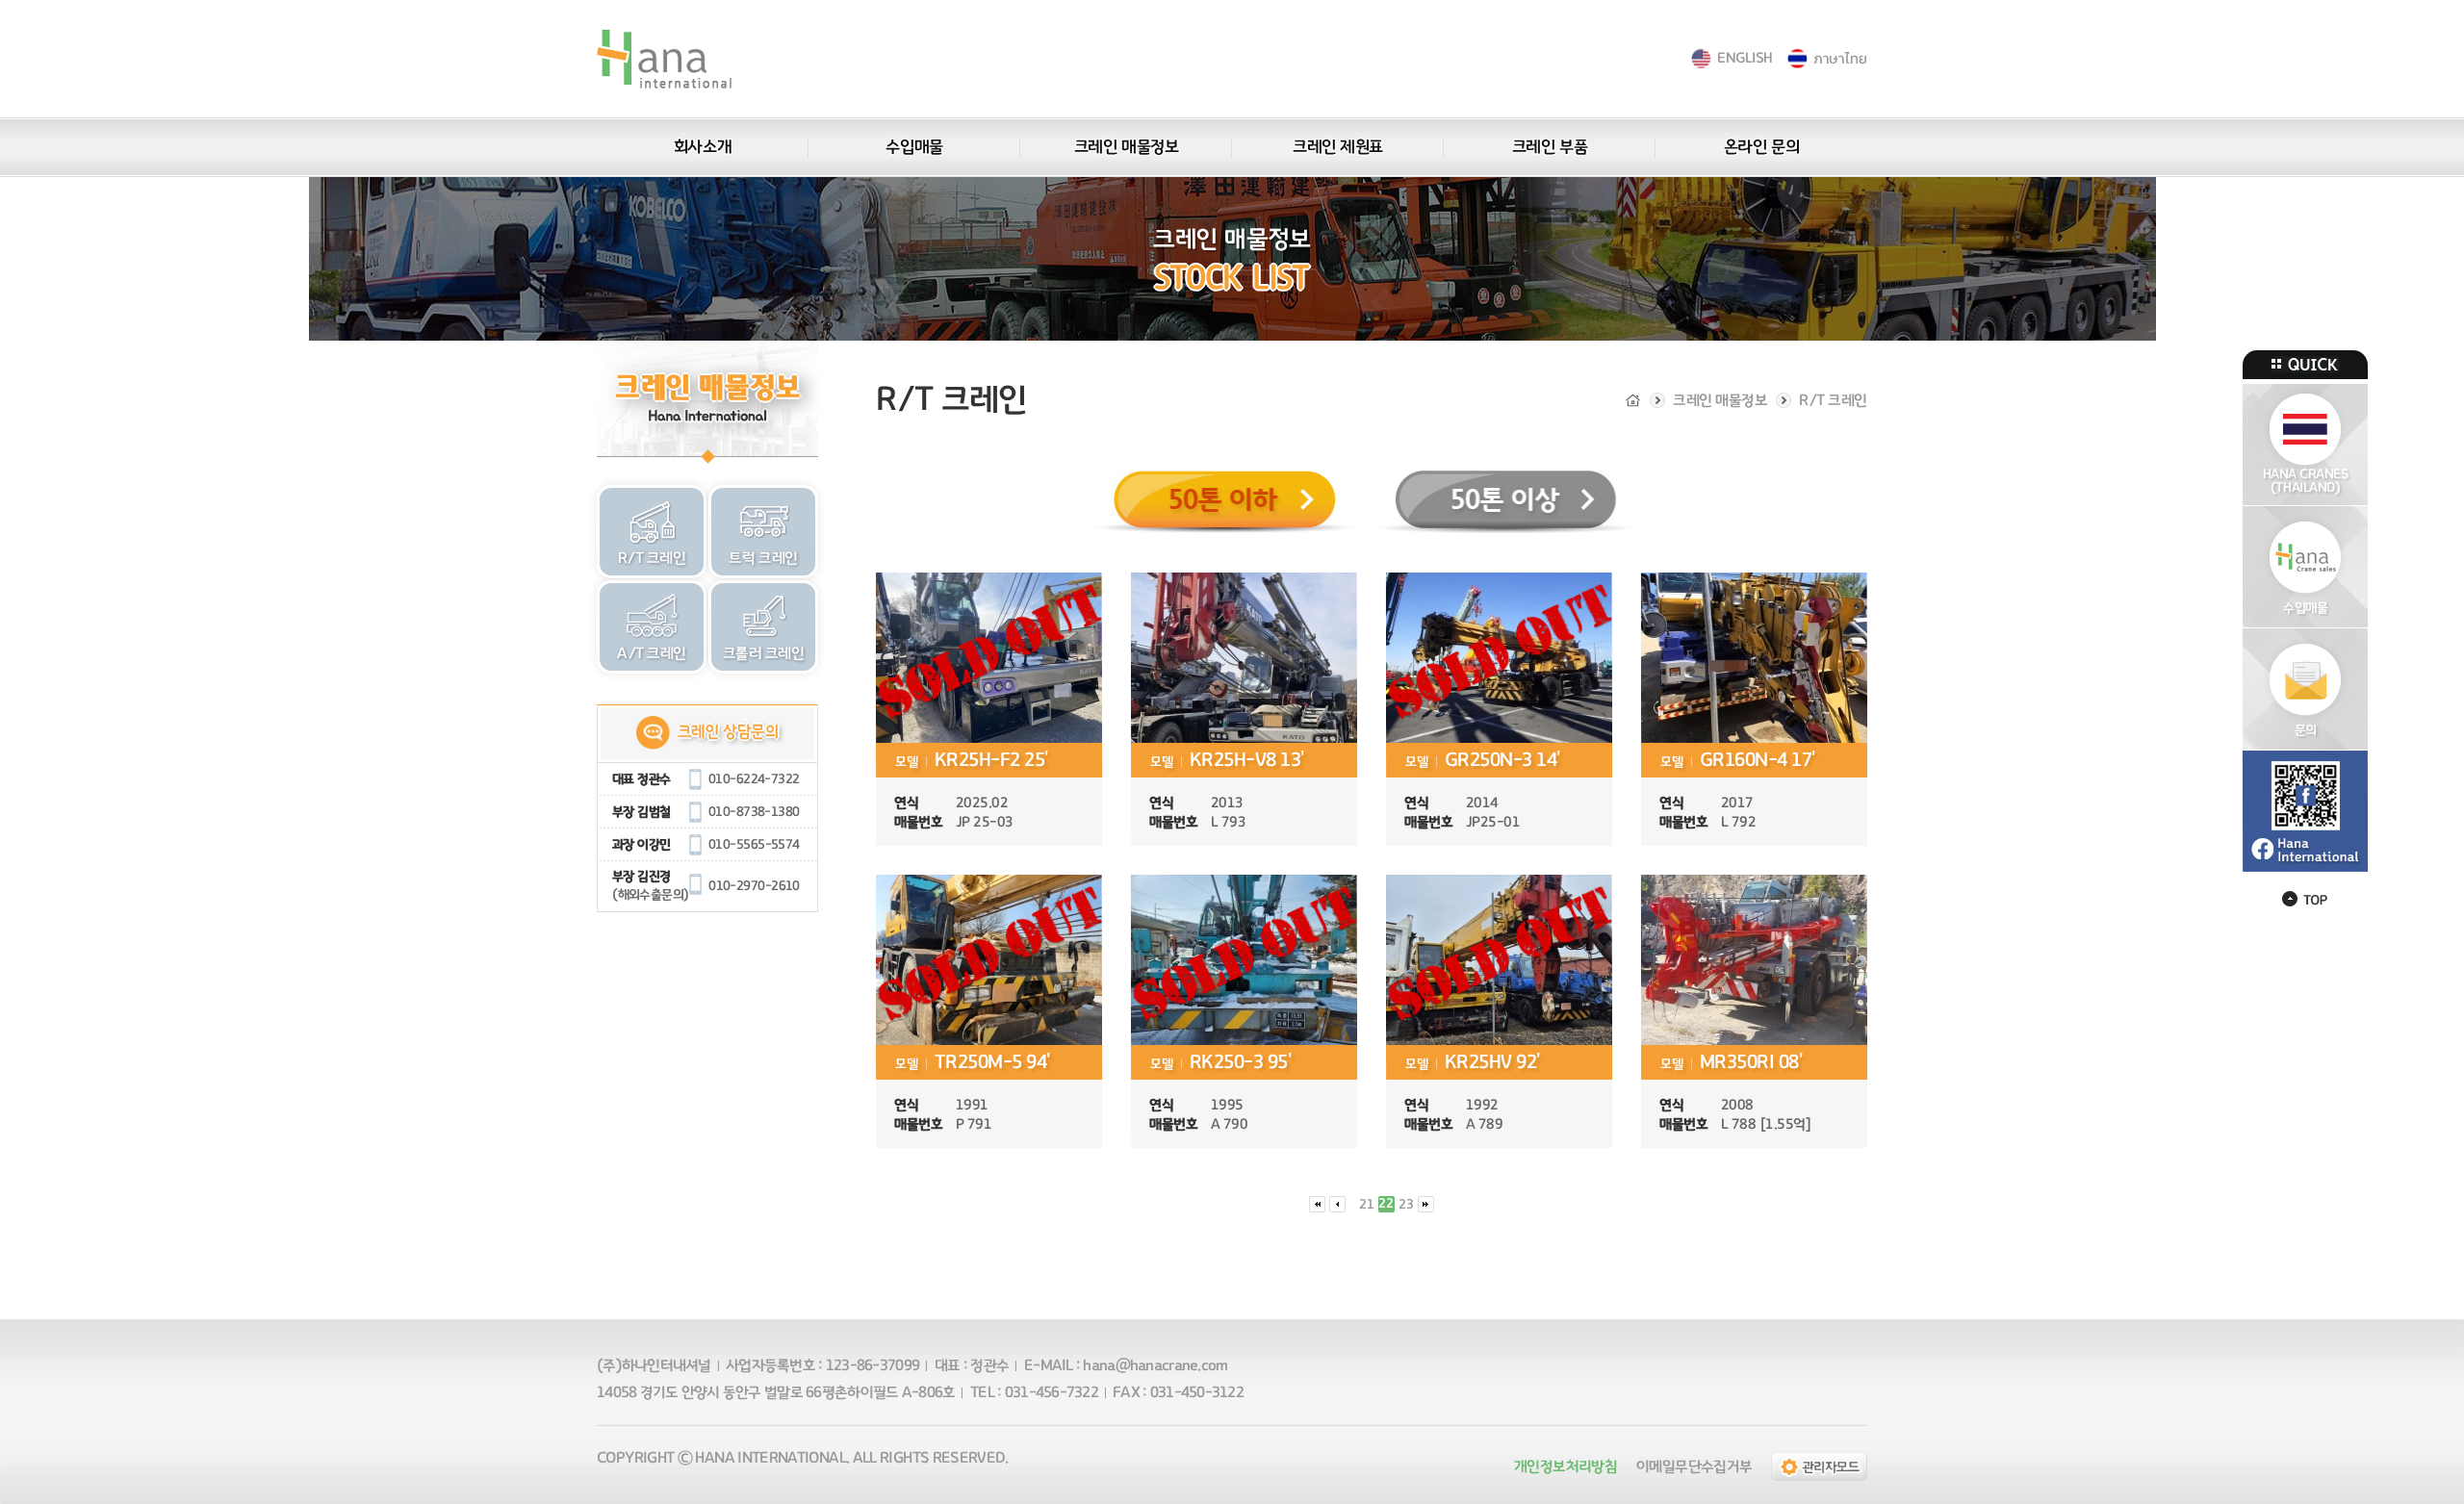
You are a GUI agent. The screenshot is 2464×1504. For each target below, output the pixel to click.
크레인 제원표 (1338, 147)
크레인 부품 (1550, 147)
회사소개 (703, 147)
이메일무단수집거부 (1694, 1466)
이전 (1337, 1204)
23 (1406, 1205)
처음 (1317, 1204)
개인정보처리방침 (1566, 1466)
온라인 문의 (1761, 147)
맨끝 (1426, 1204)
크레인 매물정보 (1126, 147)
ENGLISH (1745, 58)
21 (1367, 1205)
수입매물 (914, 147)
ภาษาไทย (1840, 58)
